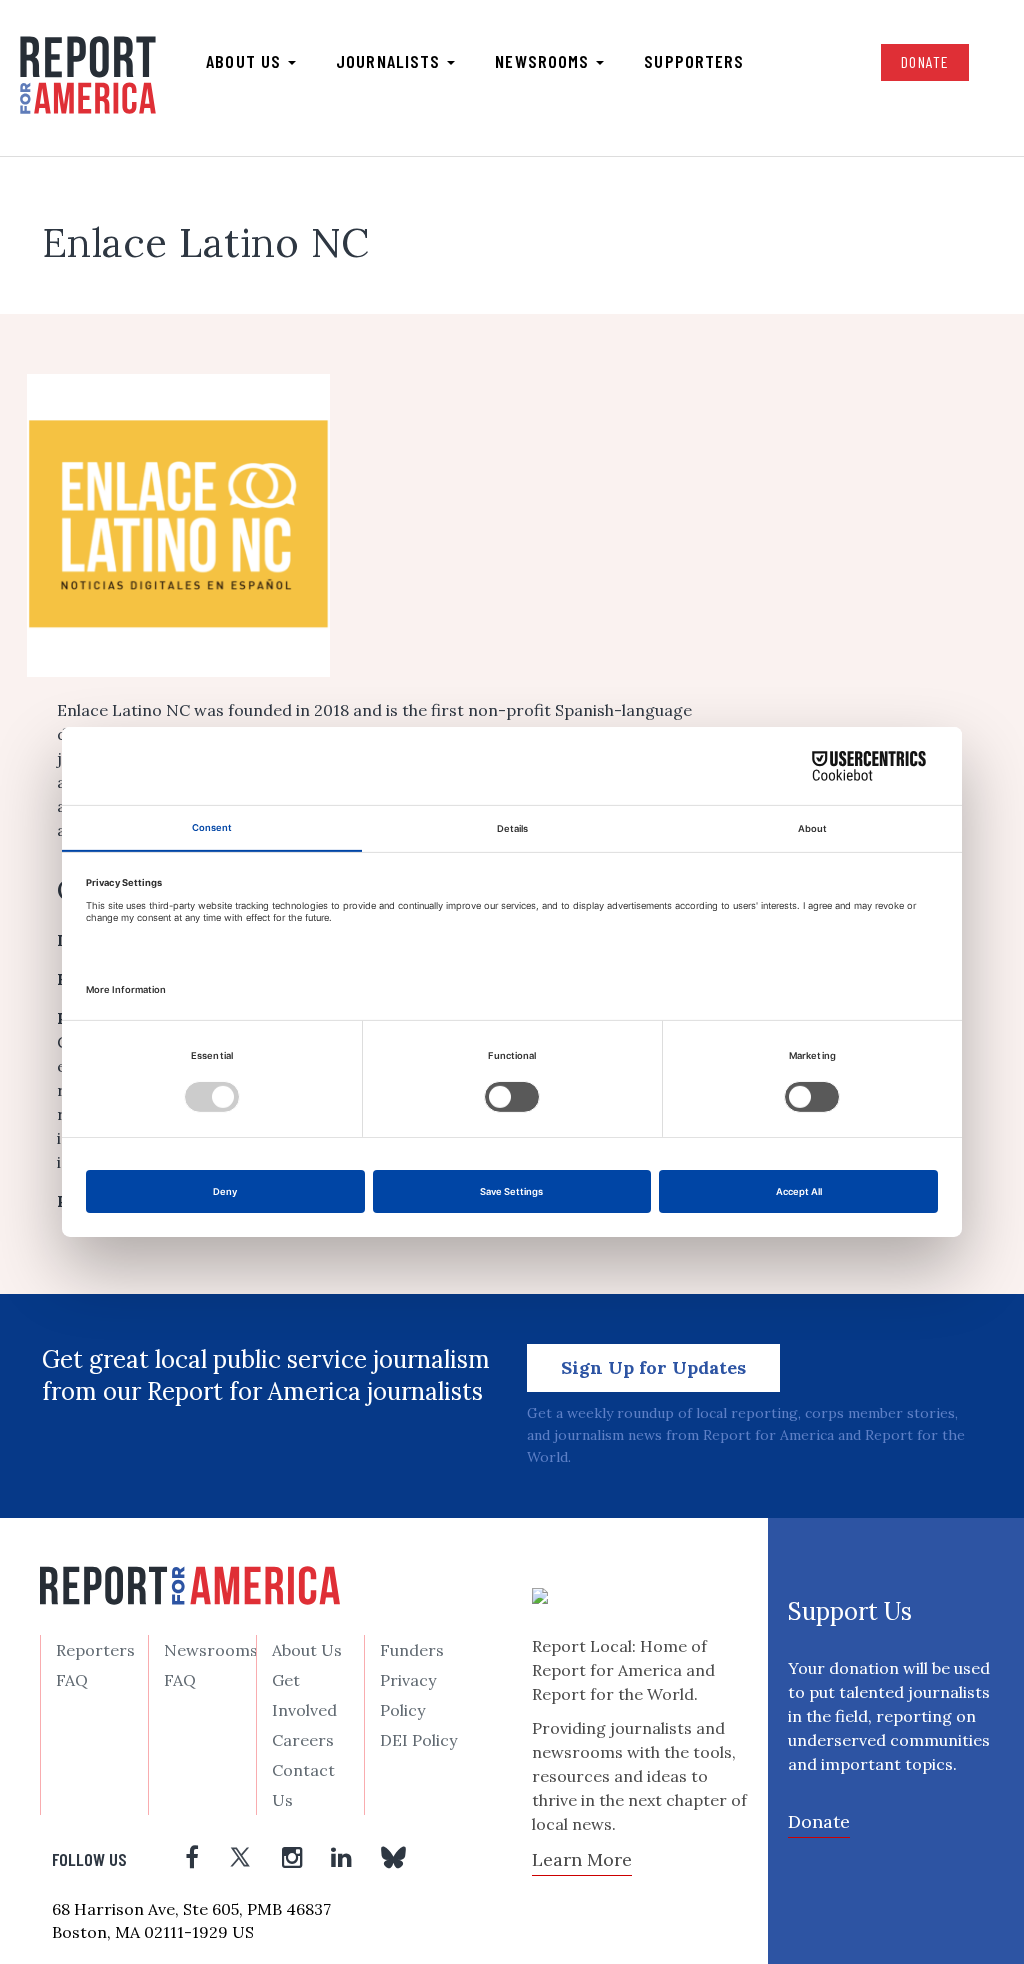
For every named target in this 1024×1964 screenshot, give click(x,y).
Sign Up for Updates (653, 1367)
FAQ (72, 1680)
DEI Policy (418, 1740)
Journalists (390, 61)
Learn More (582, 1859)
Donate (925, 61)
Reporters (95, 1650)
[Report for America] (88, 76)
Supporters (694, 61)
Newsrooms (544, 61)
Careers (303, 1740)
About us (246, 61)
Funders (412, 1650)
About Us (307, 1650)
